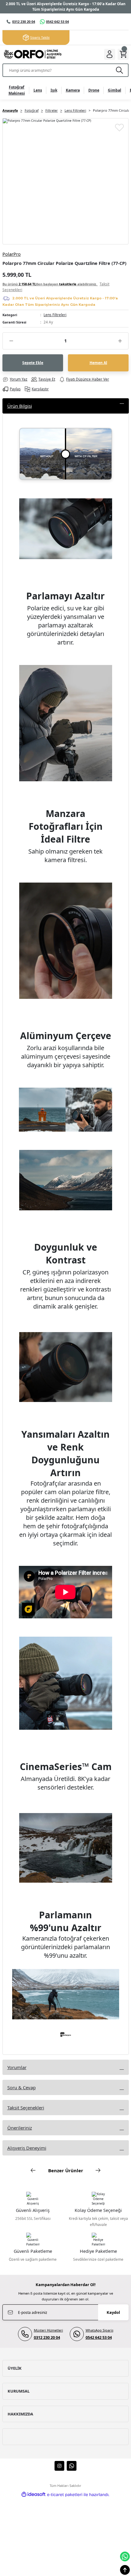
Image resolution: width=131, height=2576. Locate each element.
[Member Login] (110, 54)
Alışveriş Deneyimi (27, 2148)
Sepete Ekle (33, 363)
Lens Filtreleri (55, 315)
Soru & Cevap (21, 2087)
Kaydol (113, 2312)
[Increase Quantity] (120, 341)
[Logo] (32, 54)
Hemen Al (98, 363)
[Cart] (123, 54)
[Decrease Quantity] (11, 341)
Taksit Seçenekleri (26, 2108)
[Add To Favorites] (119, 127)
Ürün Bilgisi (20, 406)
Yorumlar (17, 2067)
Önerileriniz (20, 2128)
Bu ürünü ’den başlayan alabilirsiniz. (56, 287)
